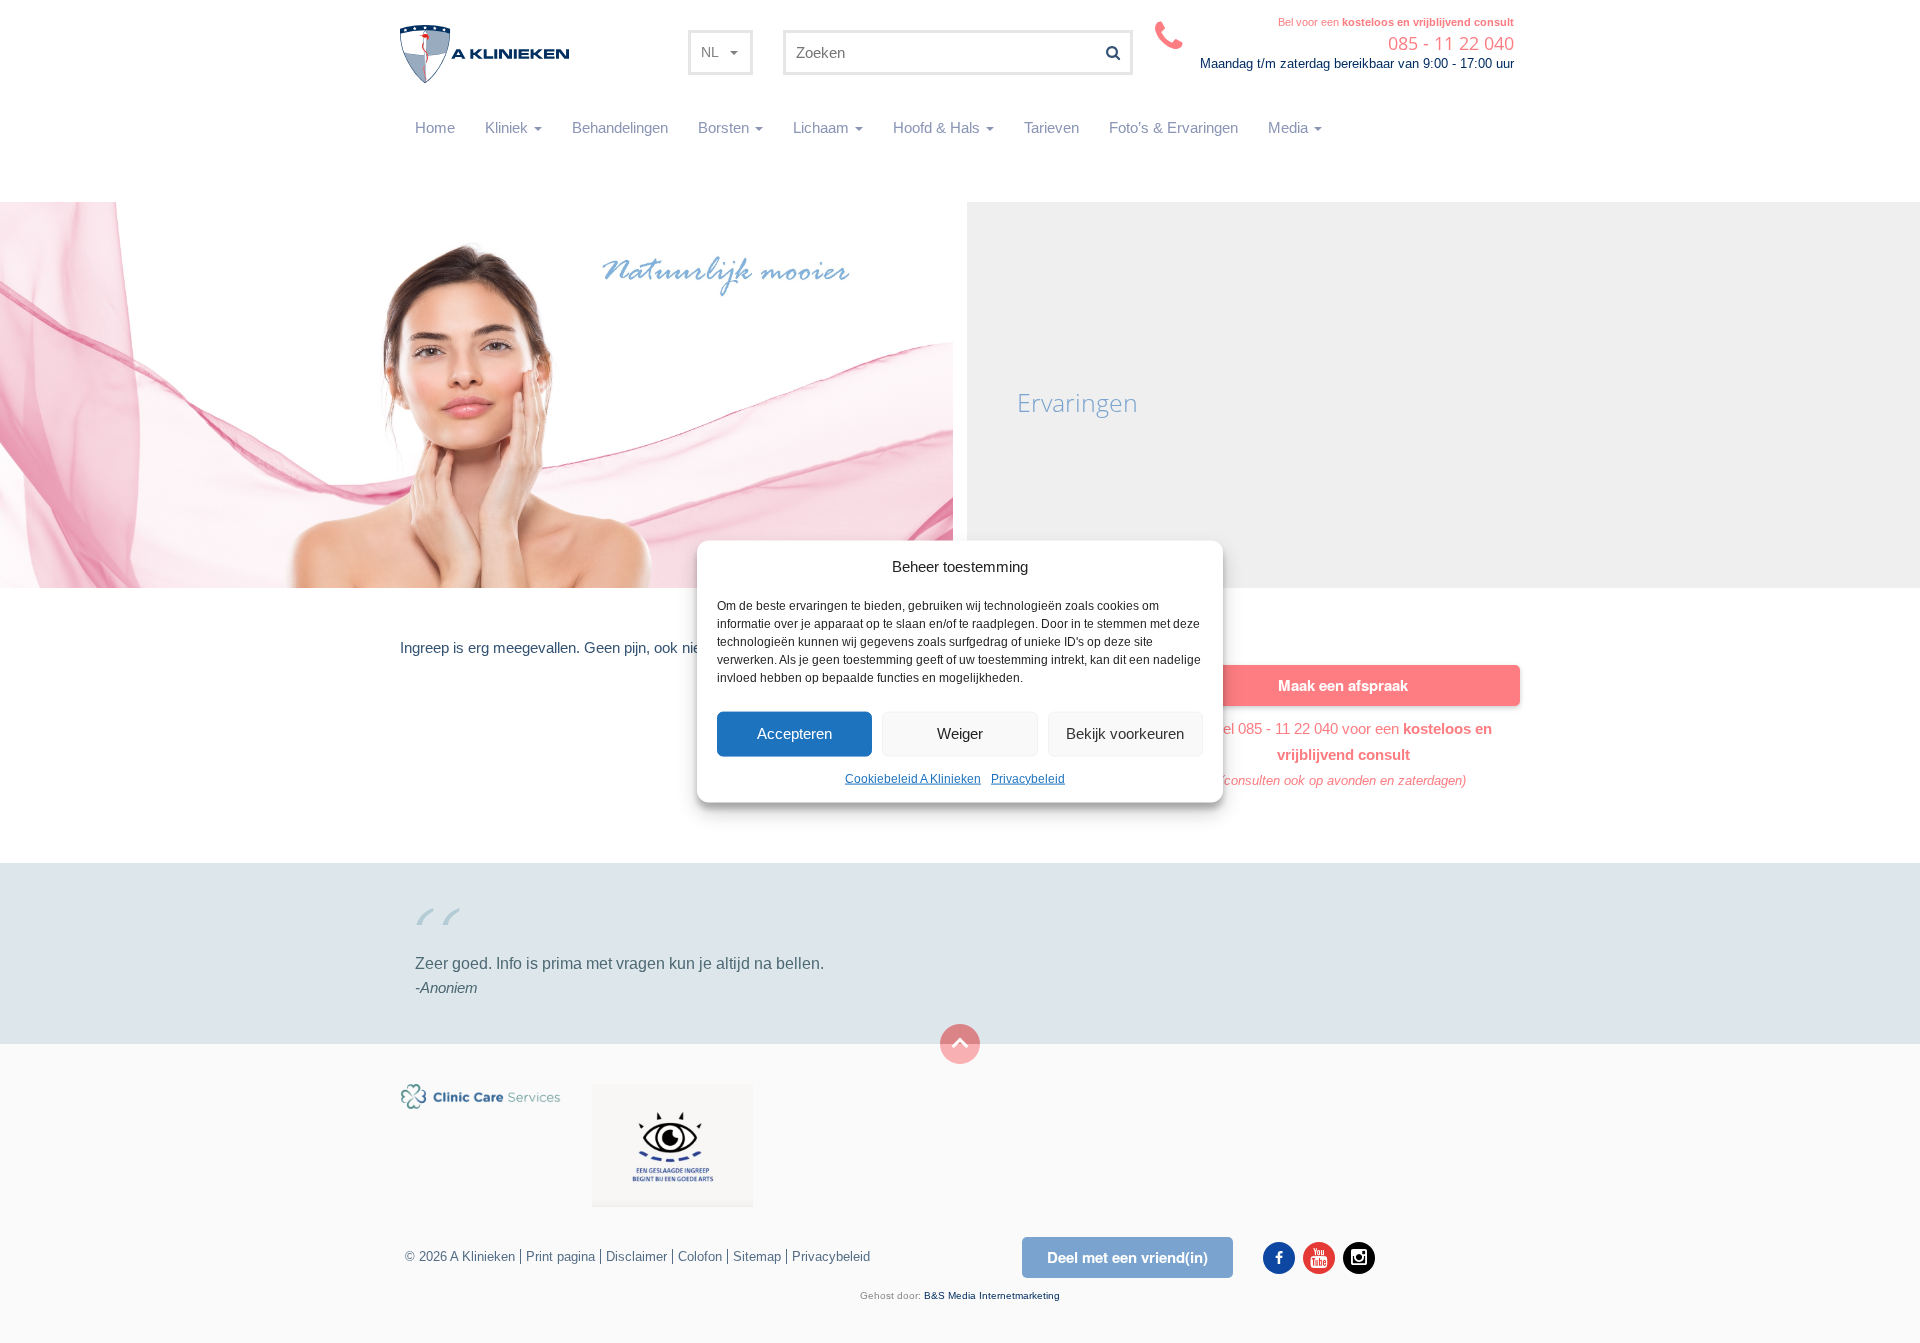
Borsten (725, 127)
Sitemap (757, 1256)
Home (435, 127)
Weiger (960, 733)
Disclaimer (636, 1256)
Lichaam (823, 127)
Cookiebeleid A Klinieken (913, 779)
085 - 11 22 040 (1288, 728)
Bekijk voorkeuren (1125, 733)
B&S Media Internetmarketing (992, 1295)
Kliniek (508, 127)
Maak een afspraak (1343, 685)
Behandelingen (620, 127)
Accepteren (794, 733)
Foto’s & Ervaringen (1173, 127)
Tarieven (1051, 127)
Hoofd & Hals (938, 127)
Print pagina (560, 1256)
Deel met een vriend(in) (1127, 1257)
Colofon (700, 1256)
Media (1290, 127)
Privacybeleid (1028, 779)
